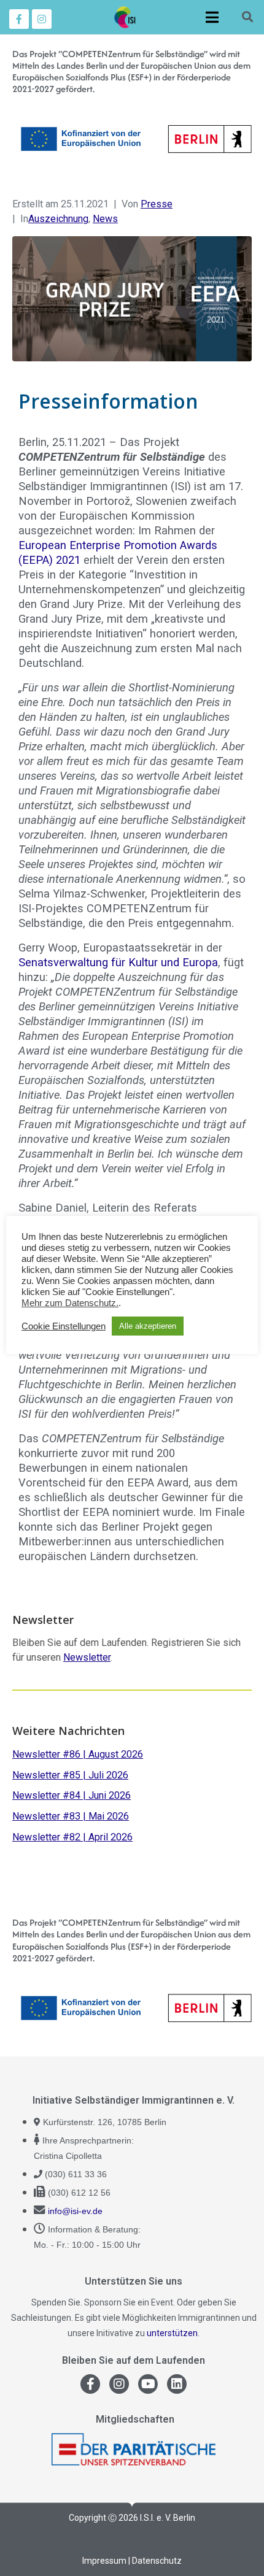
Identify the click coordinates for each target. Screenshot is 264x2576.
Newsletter (87, 1657)
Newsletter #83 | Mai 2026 (71, 1816)
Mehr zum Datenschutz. (70, 1303)
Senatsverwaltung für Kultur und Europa (118, 962)
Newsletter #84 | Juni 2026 (72, 1795)
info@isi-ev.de (75, 2211)
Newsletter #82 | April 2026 (72, 1837)
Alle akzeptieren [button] (148, 1326)
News (105, 219)
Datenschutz (157, 2561)
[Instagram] (42, 19)
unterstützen (172, 2333)
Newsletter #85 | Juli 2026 (70, 1775)
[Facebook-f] (19, 19)
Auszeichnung (58, 219)
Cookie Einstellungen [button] (64, 1326)
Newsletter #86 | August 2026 (78, 1754)
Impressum (104, 2561)
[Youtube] (148, 2384)
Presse (157, 204)
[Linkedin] (177, 2384)
